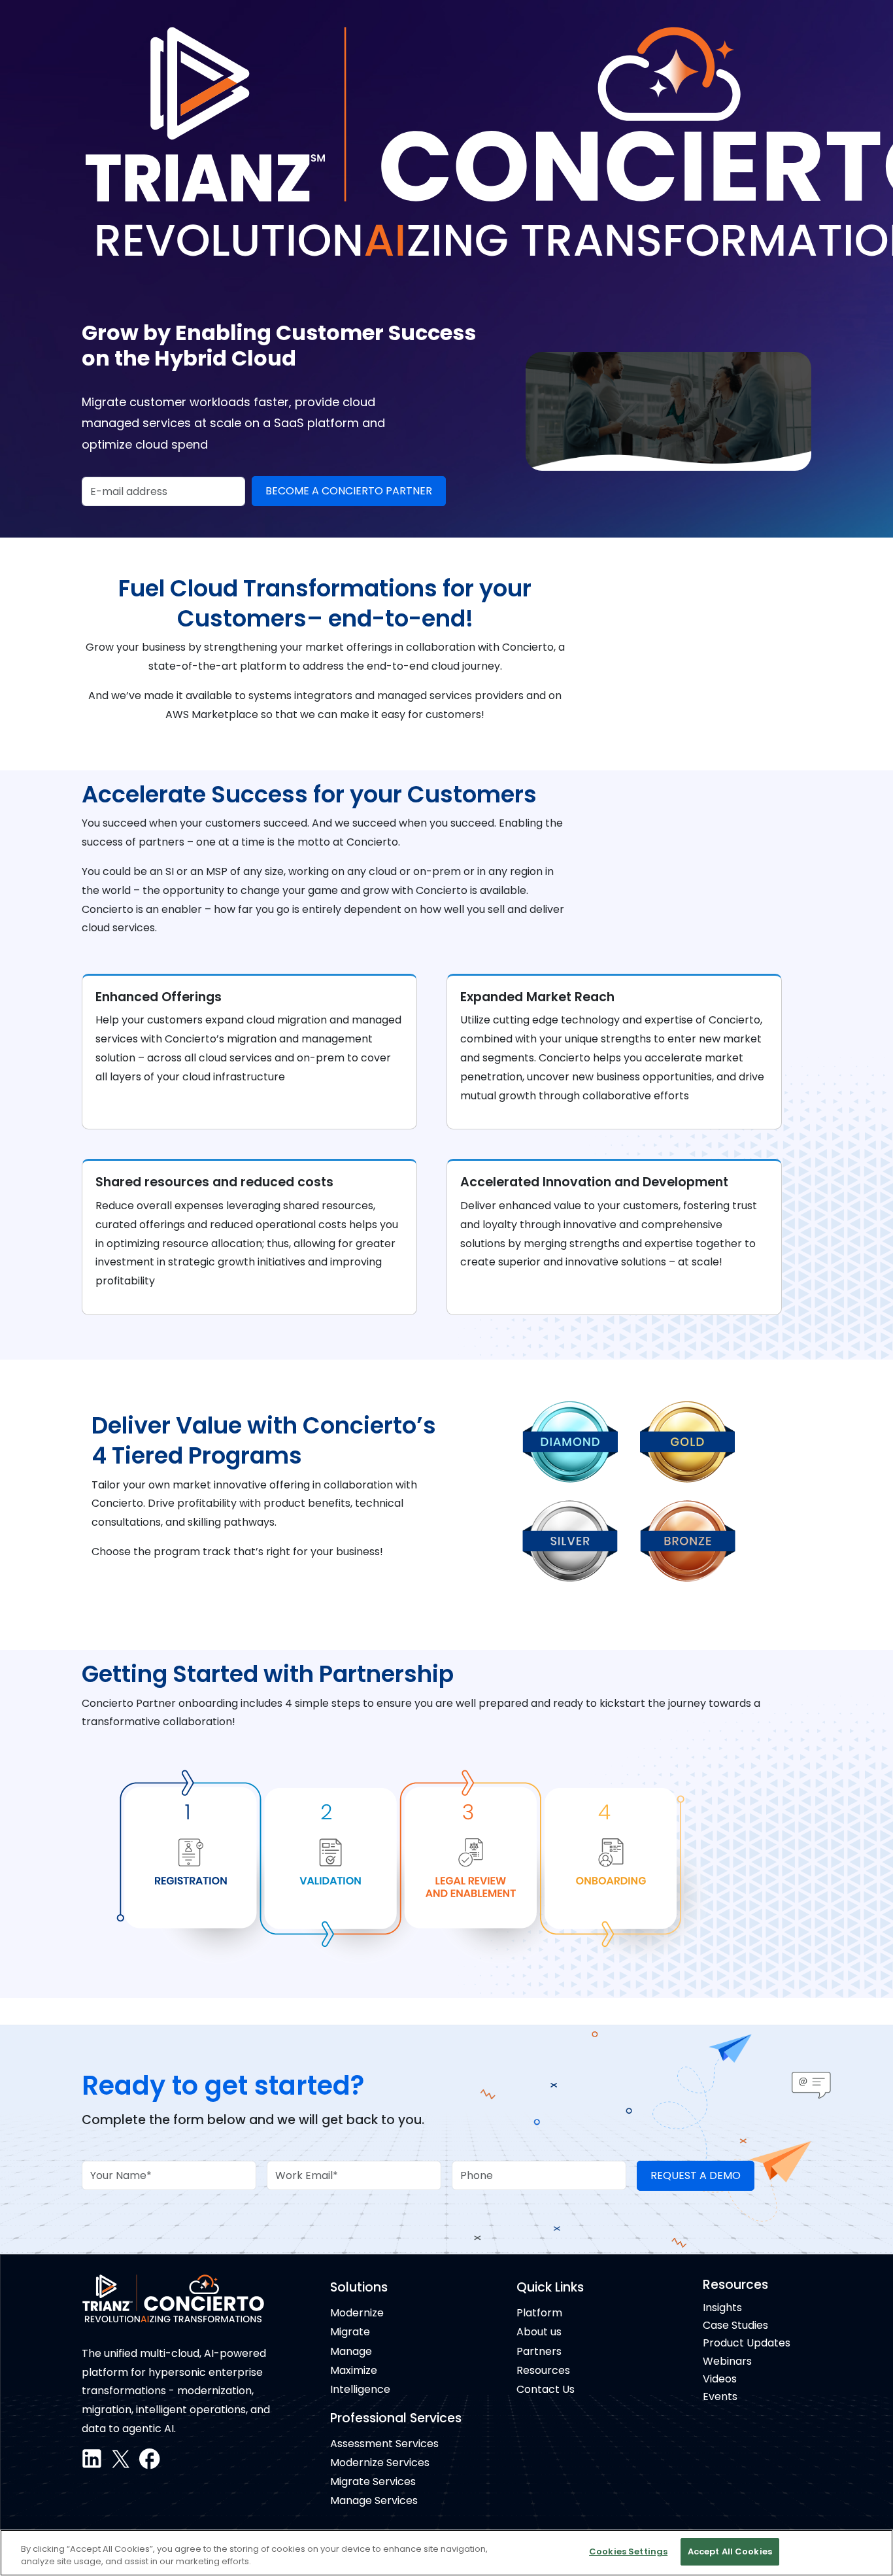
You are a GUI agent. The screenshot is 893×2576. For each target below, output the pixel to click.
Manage (351, 2351)
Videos (720, 2379)
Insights (722, 2308)
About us (539, 2332)
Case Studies (735, 2325)
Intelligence (360, 2389)
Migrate (350, 2332)
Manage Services (374, 2500)
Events (720, 2396)
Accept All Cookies (730, 2551)
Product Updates (747, 2343)
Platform (539, 2313)
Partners (539, 2351)
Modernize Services (380, 2463)
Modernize (357, 2313)
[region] (446, 2553)
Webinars (727, 2361)
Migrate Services (373, 2482)
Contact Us (546, 2389)
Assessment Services (384, 2444)
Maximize (354, 2370)
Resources (543, 2370)
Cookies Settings (628, 2551)
